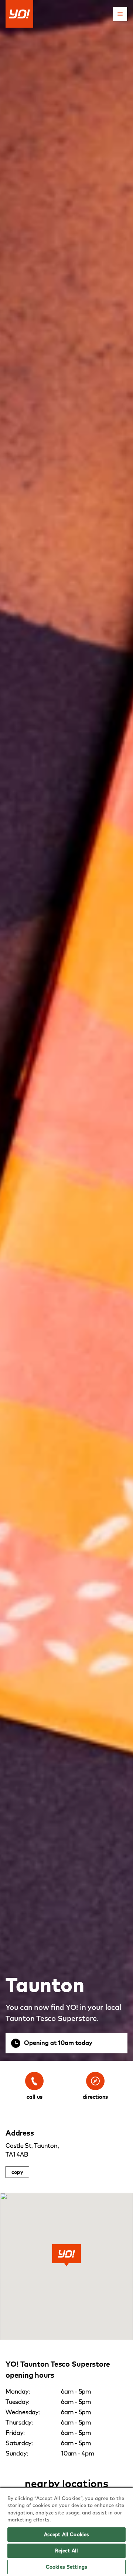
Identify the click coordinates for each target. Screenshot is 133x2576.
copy (17, 2172)
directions (95, 2097)
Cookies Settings (66, 2567)
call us (35, 2097)
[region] (66, 2531)
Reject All (66, 2551)
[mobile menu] (120, 14)
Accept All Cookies (66, 2534)
